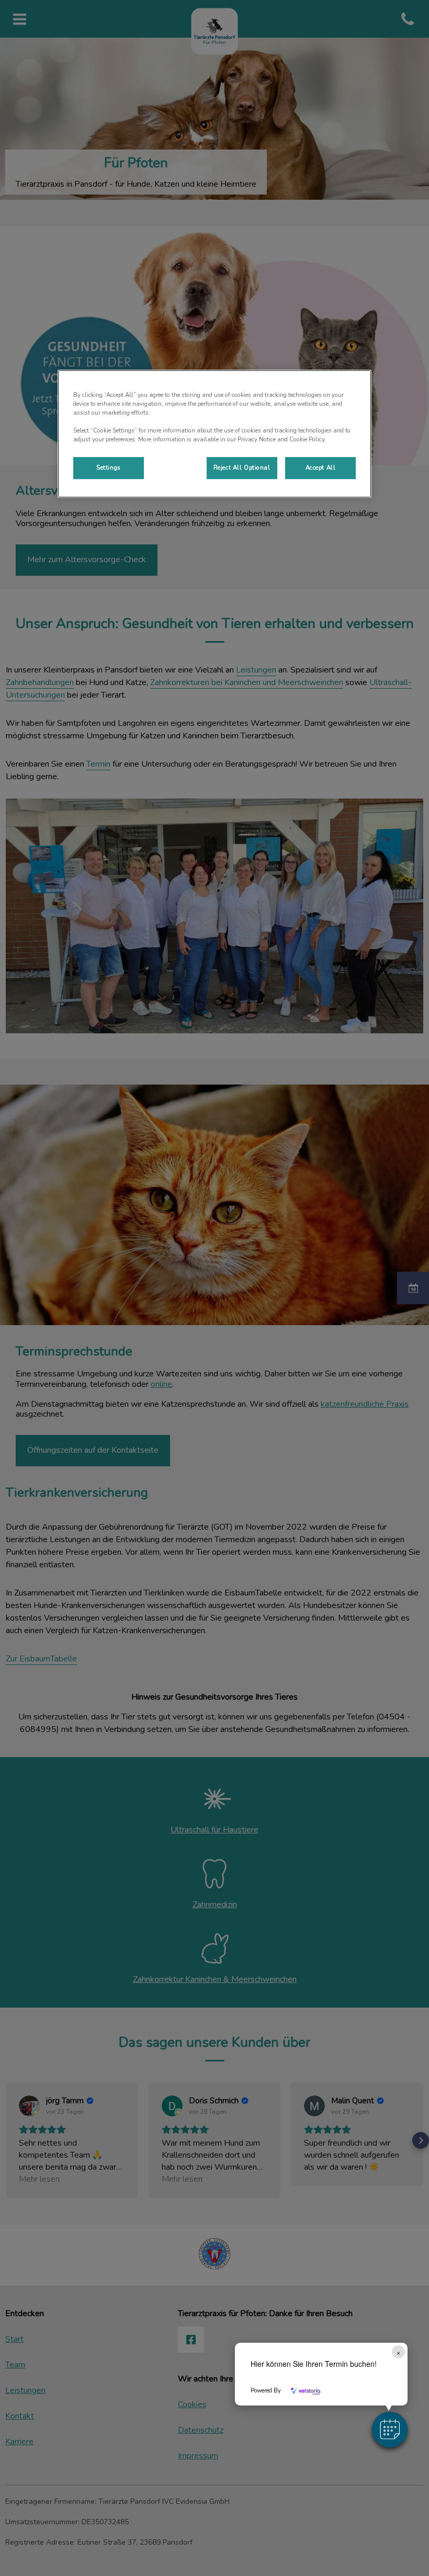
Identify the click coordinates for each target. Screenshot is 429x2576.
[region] (214, 434)
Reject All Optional (242, 468)
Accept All (321, 468)
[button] (390, 2430)
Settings (109, 468)
